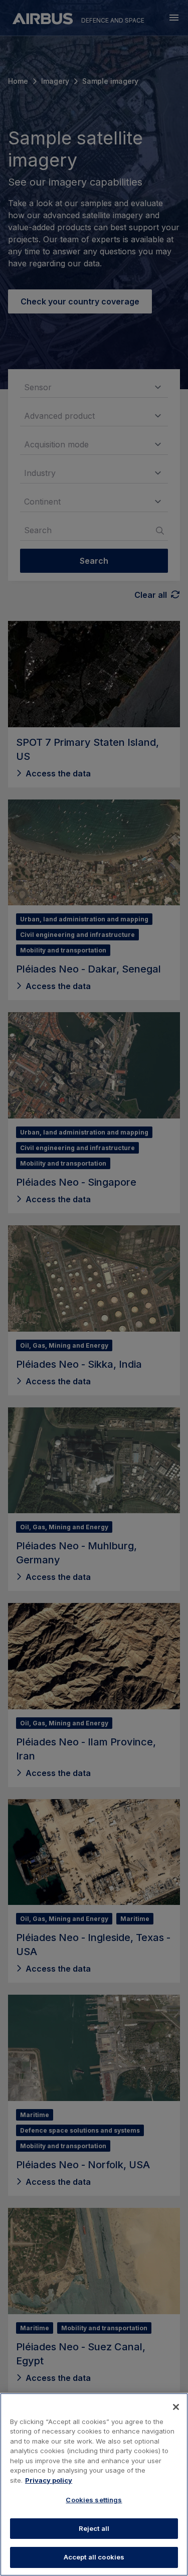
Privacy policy (49, 2480)
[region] (94, 2484)
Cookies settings (94, 2500)
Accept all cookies (94, 2557)
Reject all (94, 2528)
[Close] (176, 2407)
